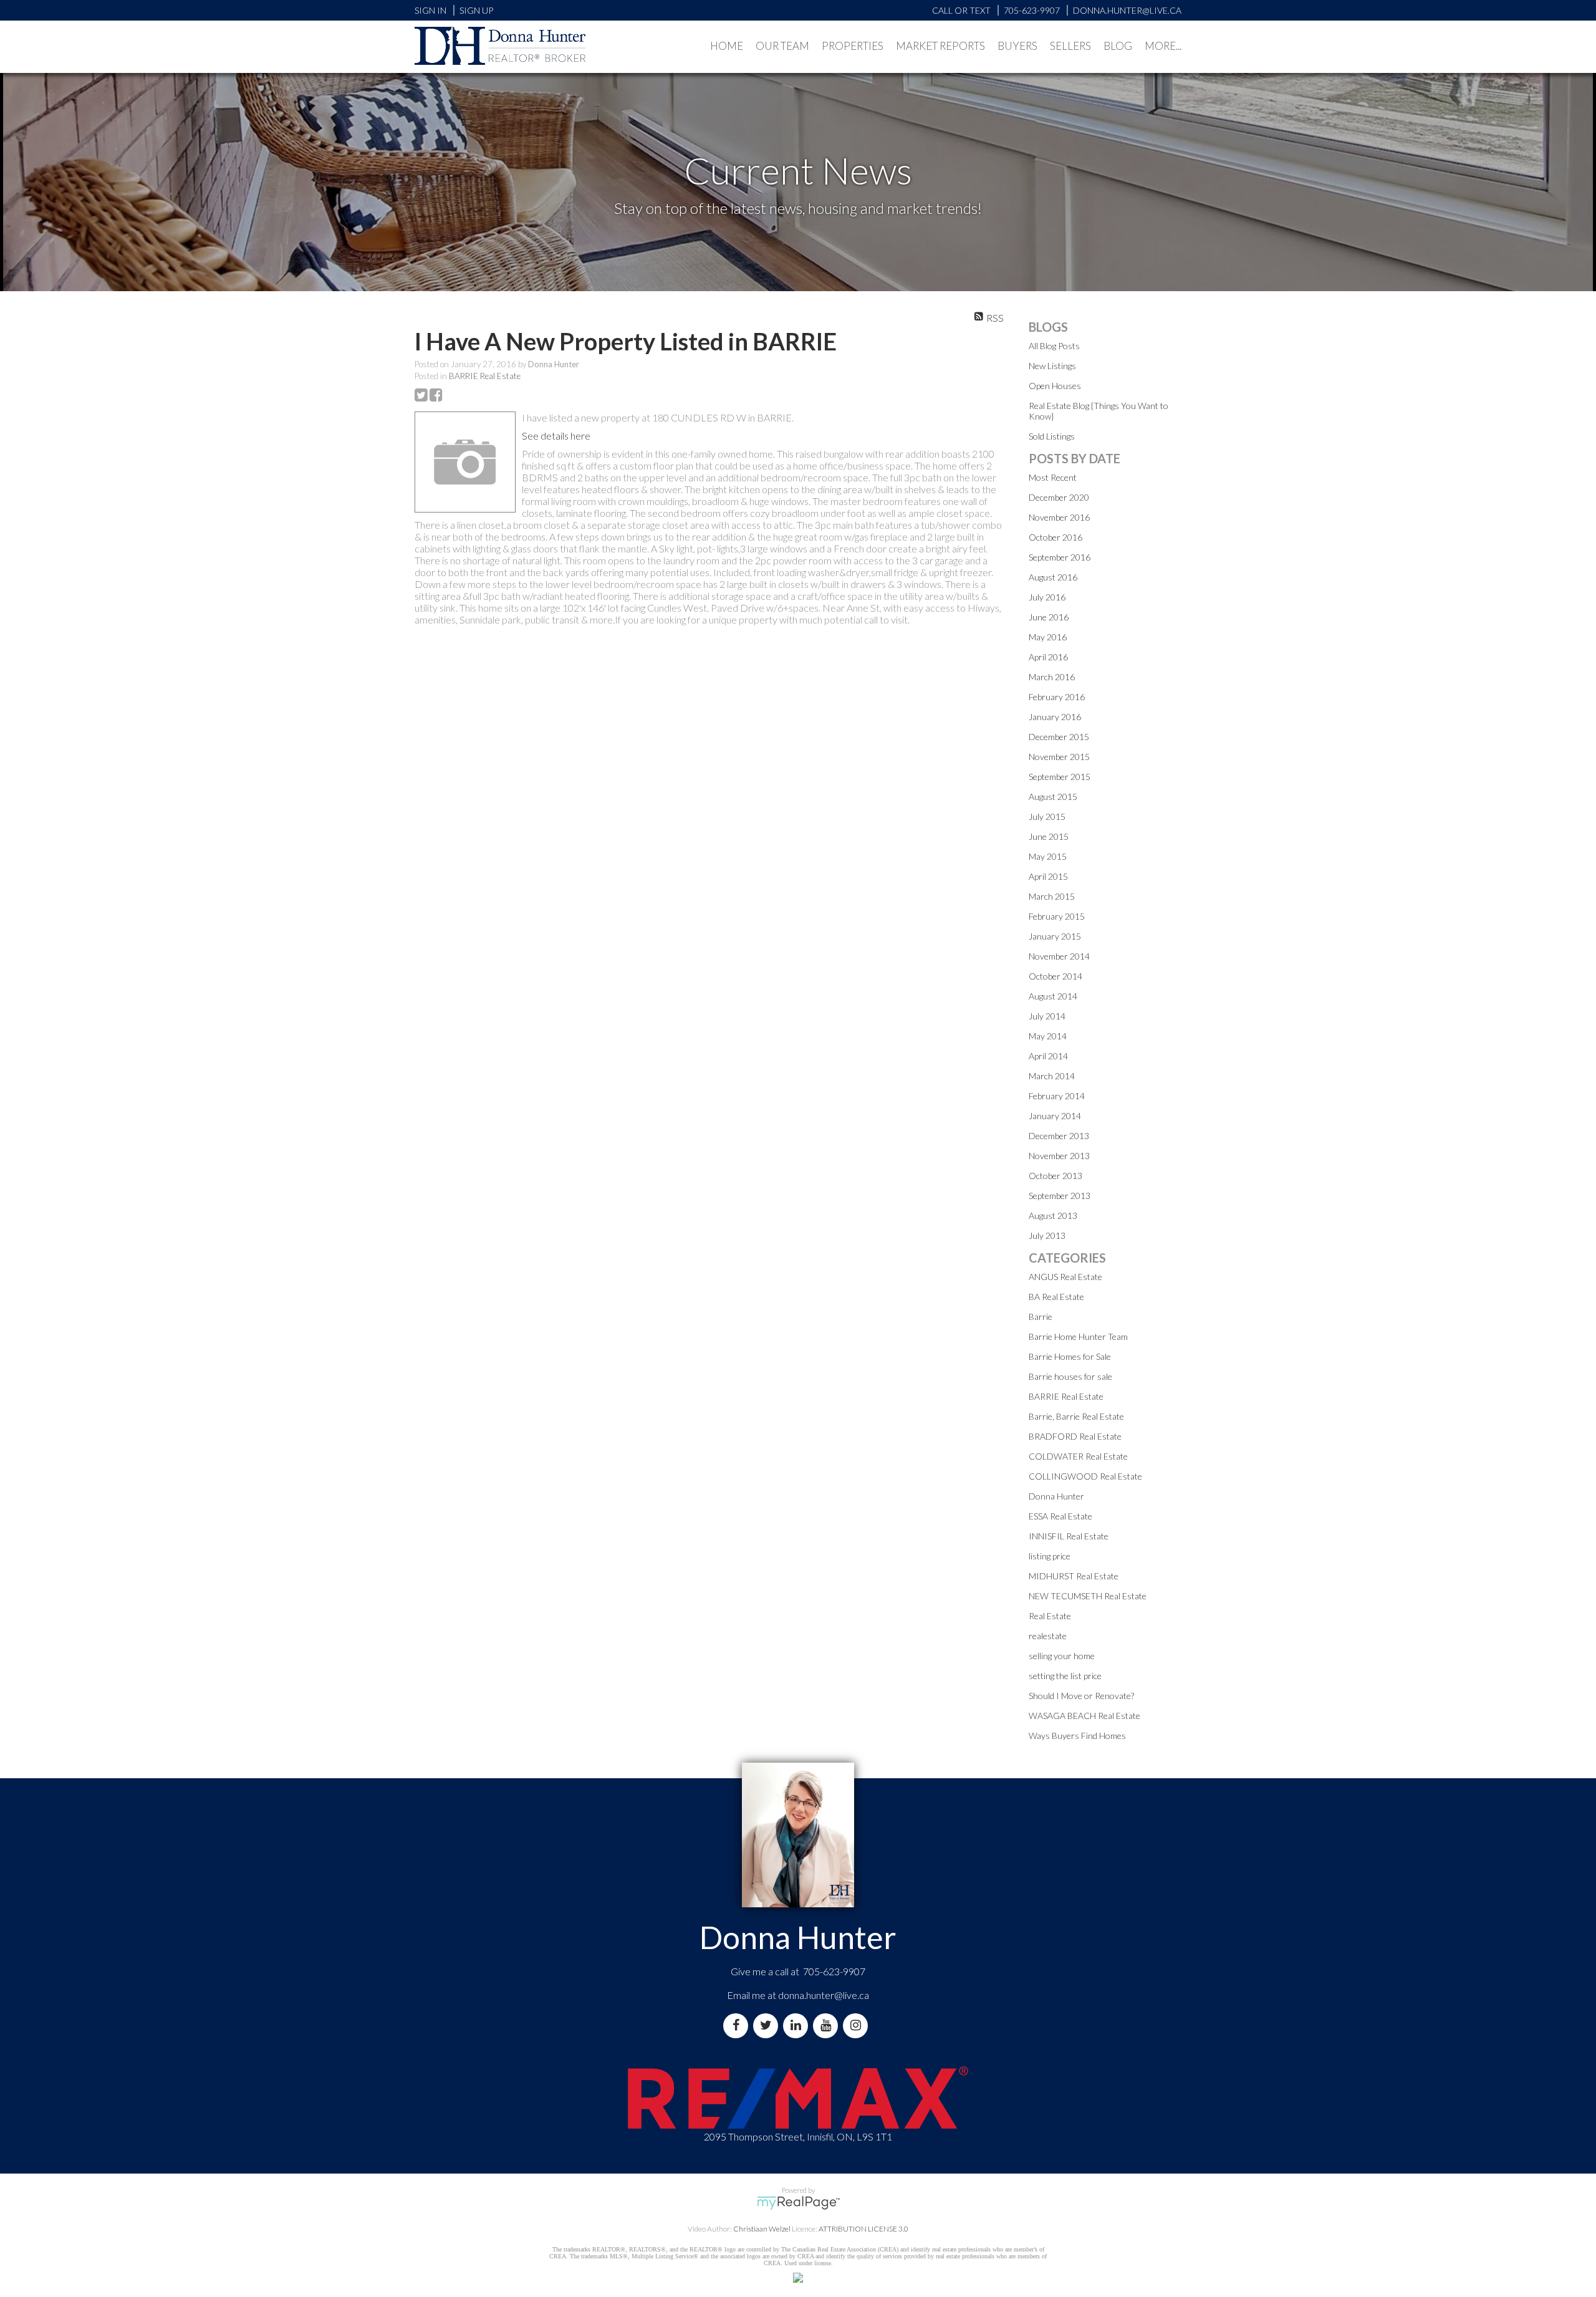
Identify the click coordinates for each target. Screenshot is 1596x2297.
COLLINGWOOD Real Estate (1085, 1476)
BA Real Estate (1056, 1297)
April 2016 (1048, 657)
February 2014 (1057, 1096)
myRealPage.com (798, 2203)
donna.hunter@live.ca (824, 1995)
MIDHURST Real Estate (1074, 1576)
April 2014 (1048, 1056)
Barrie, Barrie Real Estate (1076, 1416)
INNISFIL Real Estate (1069, 1536)
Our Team (782, 46)
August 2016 (1053, 577)
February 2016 (1057, 697)
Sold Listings (1052, 436)
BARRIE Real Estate (485, 376)
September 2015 (1060, 777)
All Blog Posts (1054, 346)
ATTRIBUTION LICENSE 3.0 (863, 2229)
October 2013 (1055, 1176)
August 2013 (1053, 1216)
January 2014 (1055, 1116)
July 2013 (1047, 1235)
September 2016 (1060, 557)
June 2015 (1049, 836)
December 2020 (1059, 497)
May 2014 (1048, 1036)
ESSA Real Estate (1060, 1516)
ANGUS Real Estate (1065, 1277)
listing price (1050, 1556)
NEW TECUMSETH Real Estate (1088, 1596)
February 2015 (1057, 916)
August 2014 (1053, 996)
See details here (556, 436)
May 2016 (1048, 637)
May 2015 (1048, 856)
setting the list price (1065, 1676)
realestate (1048, 1636)
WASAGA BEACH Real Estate (1084, 1716)
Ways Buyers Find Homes (1077, 1736)
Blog (1118, 46)
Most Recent (1053, 477)
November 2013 (1059, 1156)
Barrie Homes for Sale (1070, 1356)
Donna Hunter (1056, 1496)
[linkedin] (798, 2025)
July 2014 (1047, 1016)
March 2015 (1052, 896)
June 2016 (1049, 617)
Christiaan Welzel (762, 2229)
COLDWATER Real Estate (1078, 1456)
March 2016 (1052, 677)
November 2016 (1059, 517)
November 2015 (1059, 757)
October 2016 (1055, 537)
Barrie (1041, 1317)
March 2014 (1052, 1076)
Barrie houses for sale (1070, 1376)
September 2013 (1060, 1196)
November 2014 (1059, 956)
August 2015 (1053, 797)
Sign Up (476, 10)
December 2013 (1059, 1136)
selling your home (1062, 1656)
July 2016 (1047, 597)
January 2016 (1055, 717)
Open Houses (1055, 386)
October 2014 (1055, 976)
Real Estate (1050, 1616)
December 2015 (1059, 737)
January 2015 (1055, 936)
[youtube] (828, 2025)
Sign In (430, 10)
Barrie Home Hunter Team (1078, 1336)
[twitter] (768, 2025)
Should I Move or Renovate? (1081, 1696)
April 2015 (1048, 876)
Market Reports (940, 46)
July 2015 (1047, 816)
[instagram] (858, 2025)
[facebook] (738, 2025)
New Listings (1052, 366)
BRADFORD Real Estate (1075, 1436)
